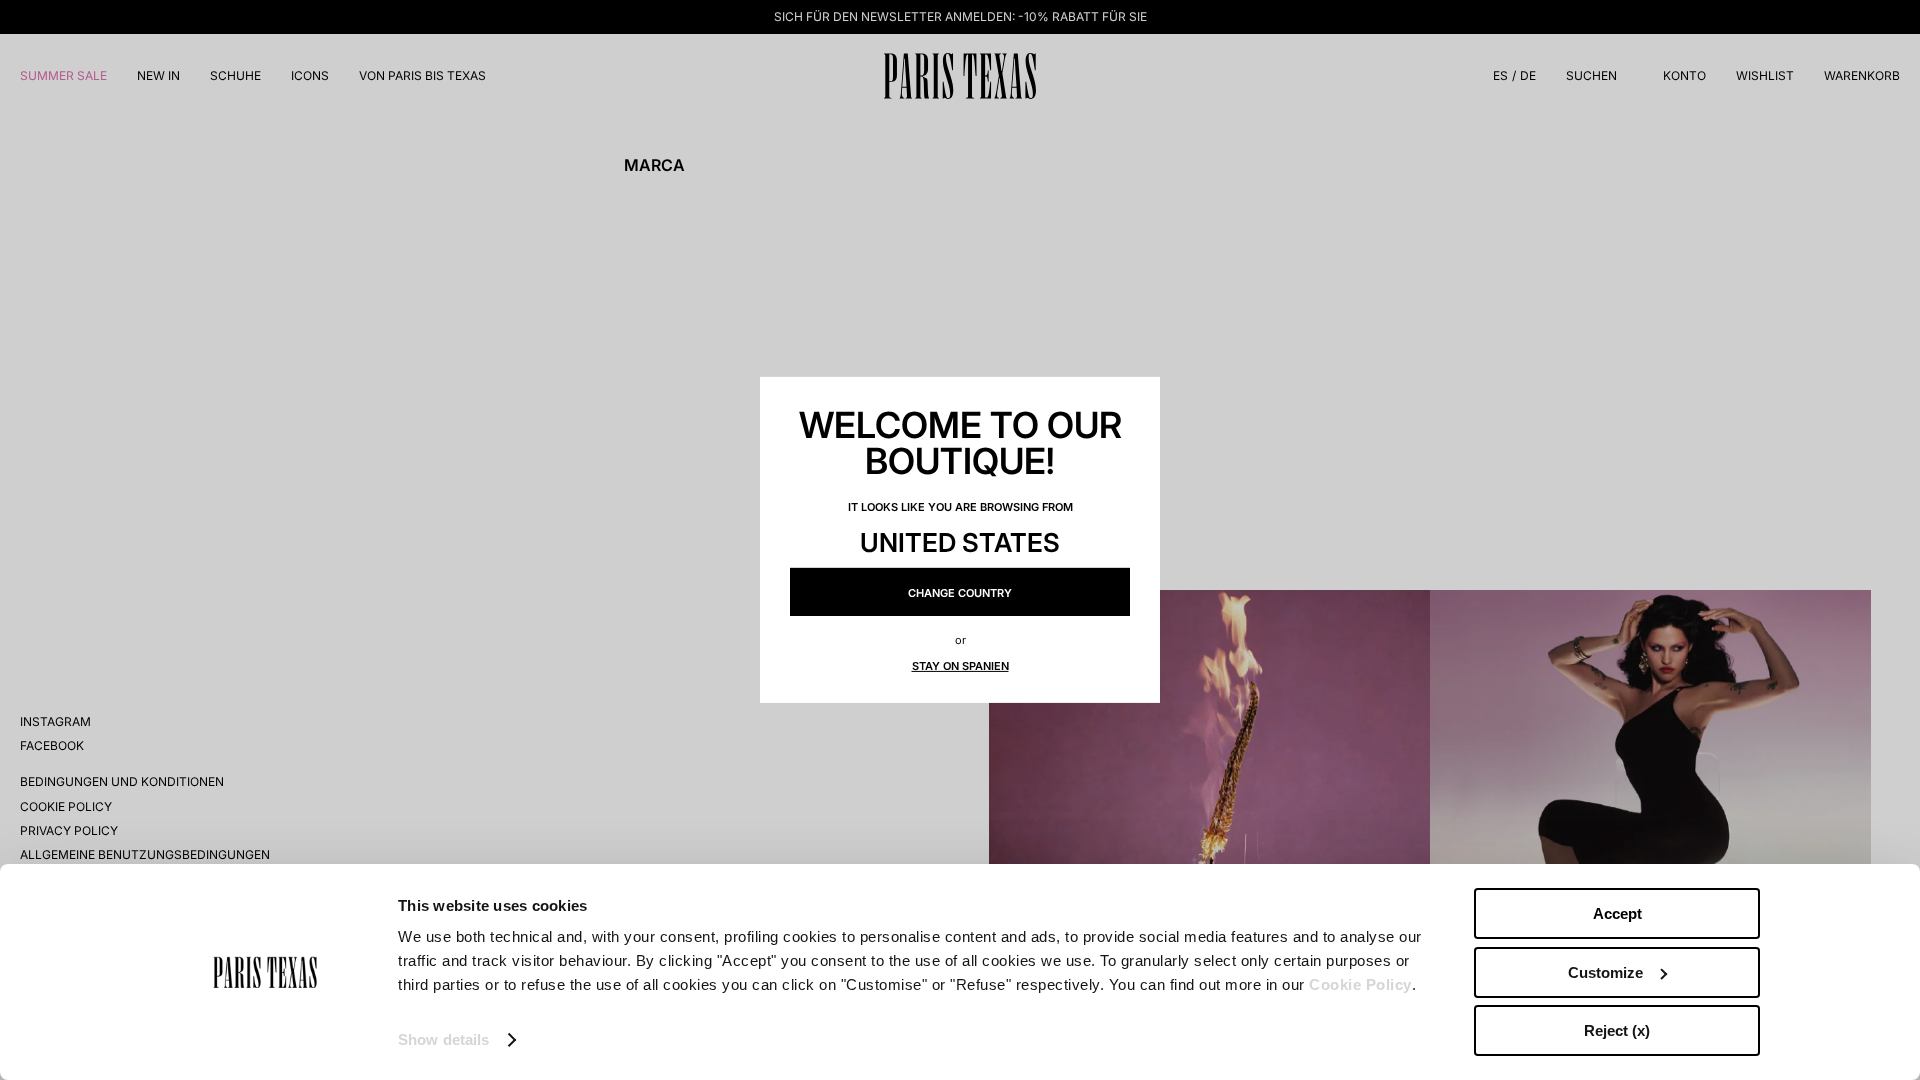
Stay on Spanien (960, 666)
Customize (1605, 972)
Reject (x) (1617, 1030)
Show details (443, 1039)
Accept (1617, 913)
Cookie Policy (1360, 984)
